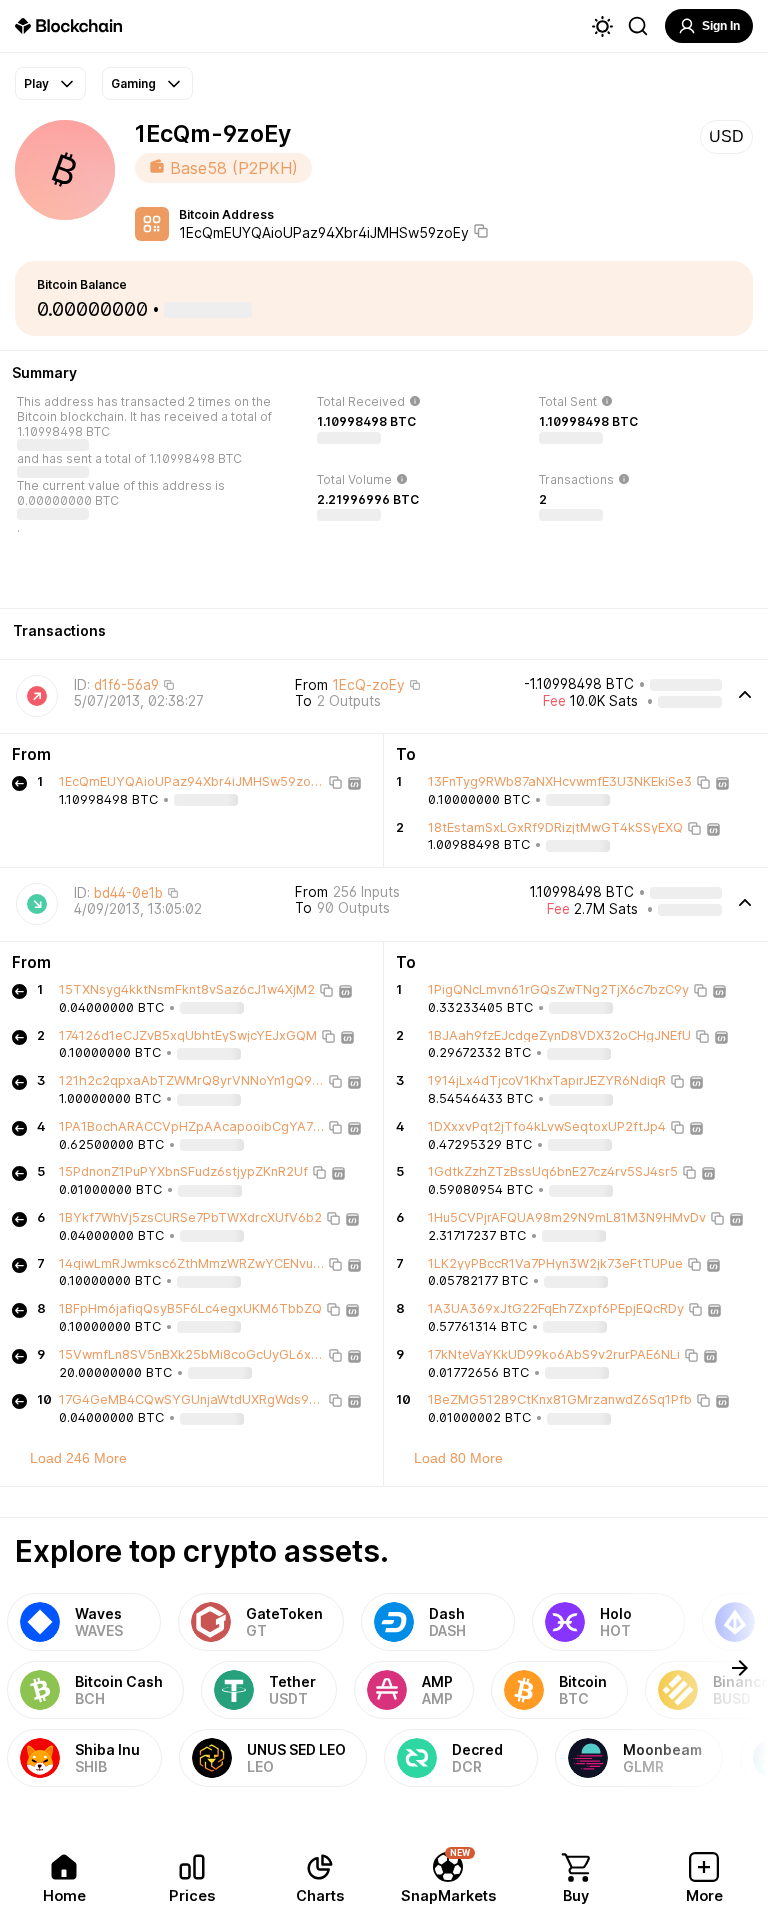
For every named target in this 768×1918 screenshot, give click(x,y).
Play (36, 83)
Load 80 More (458, 1458)
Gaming (133, 83)
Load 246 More (78, 1458)
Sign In (721, 26)
